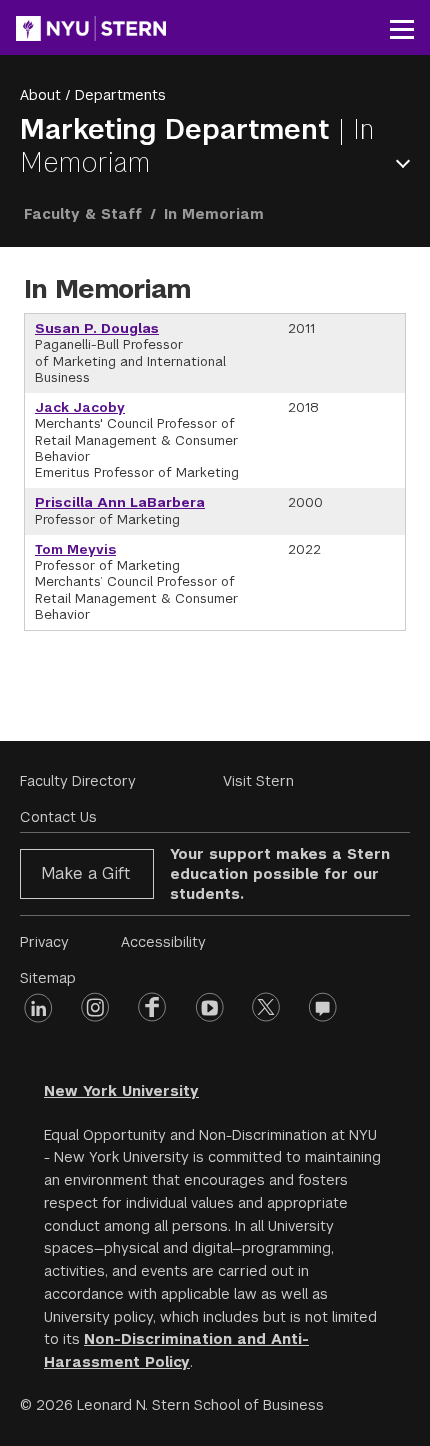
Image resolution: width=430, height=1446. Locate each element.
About (40, 95)
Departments (120, 95)
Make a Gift (85, 873)
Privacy (44, 942)
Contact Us (58, 817)
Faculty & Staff (83, 214)
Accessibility (163, 942)
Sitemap (48, 978)
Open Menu (407, 163)
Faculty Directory (78, 781)
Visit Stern (258, 781)
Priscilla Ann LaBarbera (120, 502)
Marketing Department (179, 129)
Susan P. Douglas (97, 328)
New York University (121, 1091)
